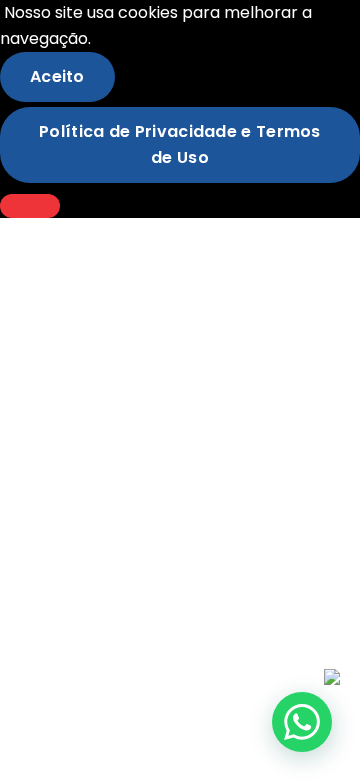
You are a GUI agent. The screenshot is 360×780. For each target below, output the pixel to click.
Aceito (57, 76)
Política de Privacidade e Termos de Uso (180, 144)
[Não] (30, 206)
